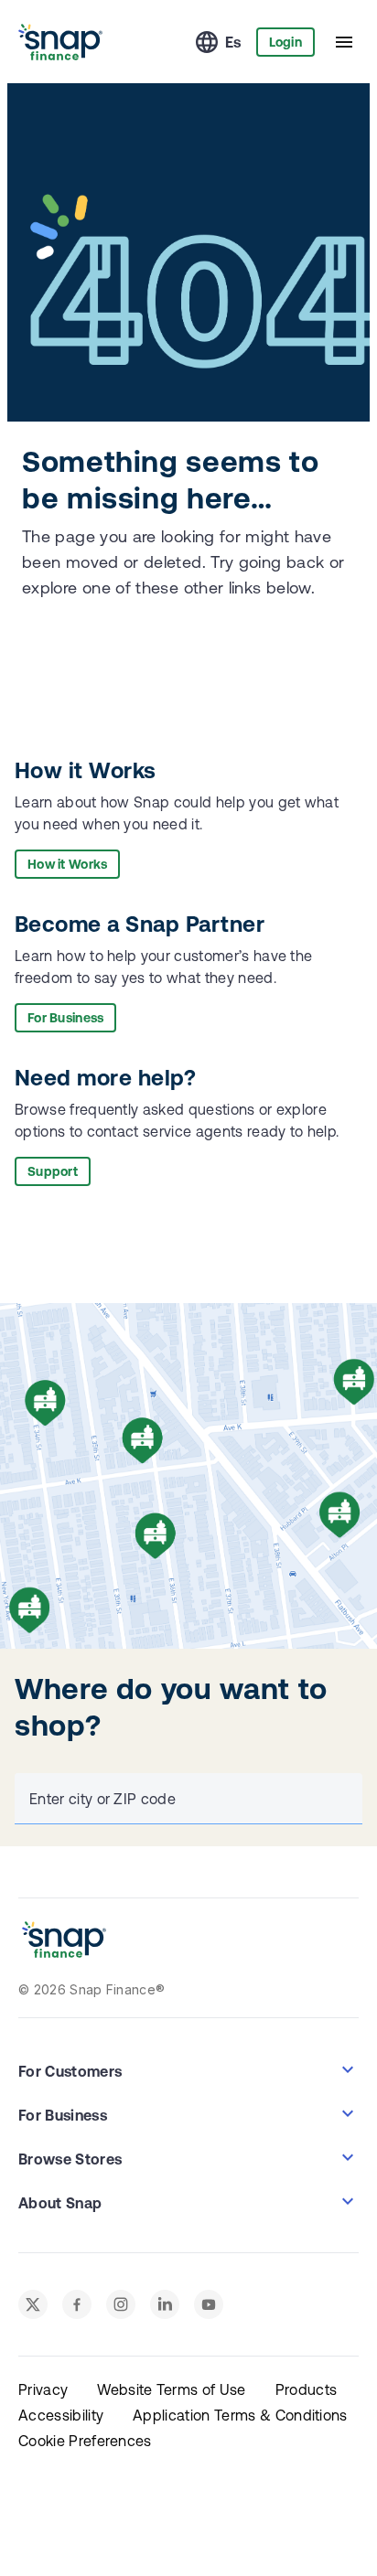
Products (307, 2389)
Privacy (43, 2389)
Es (233, 42)
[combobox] (185, 1799)
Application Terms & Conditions (240, 2415)
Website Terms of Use (171, 2389)
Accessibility (61, 2415)
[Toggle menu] (344, 42)
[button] (188, 2069)
